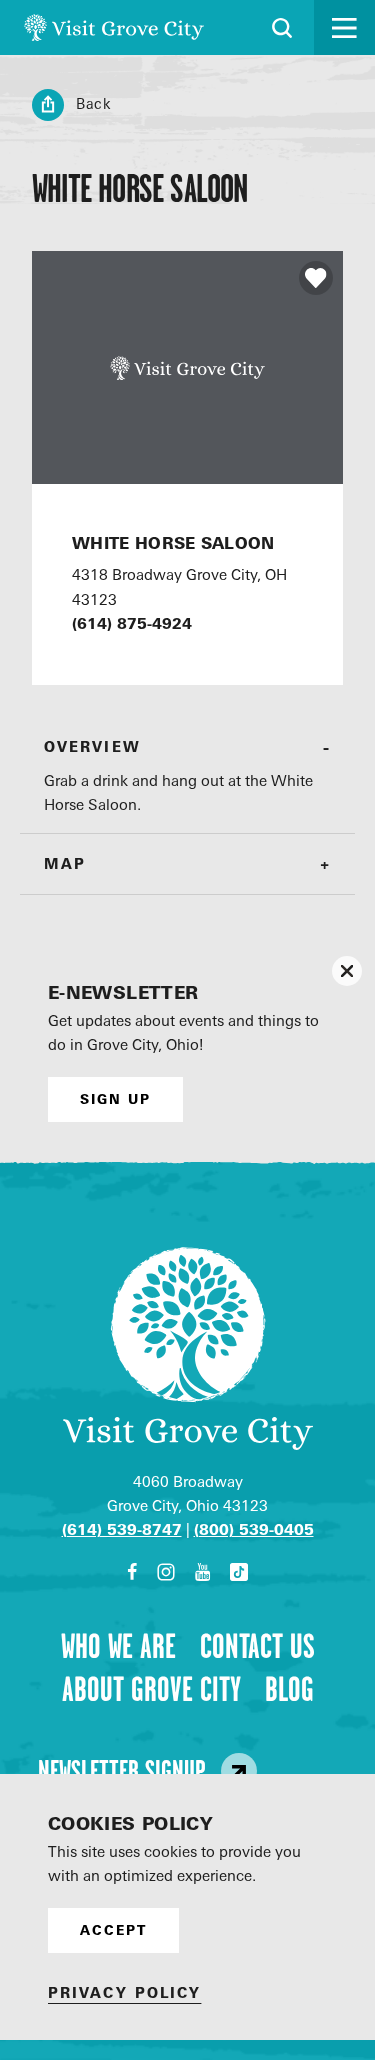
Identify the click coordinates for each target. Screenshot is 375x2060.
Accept (113, 1930)
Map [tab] (65, 863)
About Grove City (151, 1689)
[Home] (114, 27)
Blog (289, 1689)
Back (94, 103)
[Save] (316, 278)
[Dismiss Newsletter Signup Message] (347, 971)
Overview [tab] (92, 746)
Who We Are (118, 1646)
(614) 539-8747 (122, 1529)
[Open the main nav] (344, 27)
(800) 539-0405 (254, 1529)
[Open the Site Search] (282, 28)
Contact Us (257, 1646)
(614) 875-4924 (132, 623)
